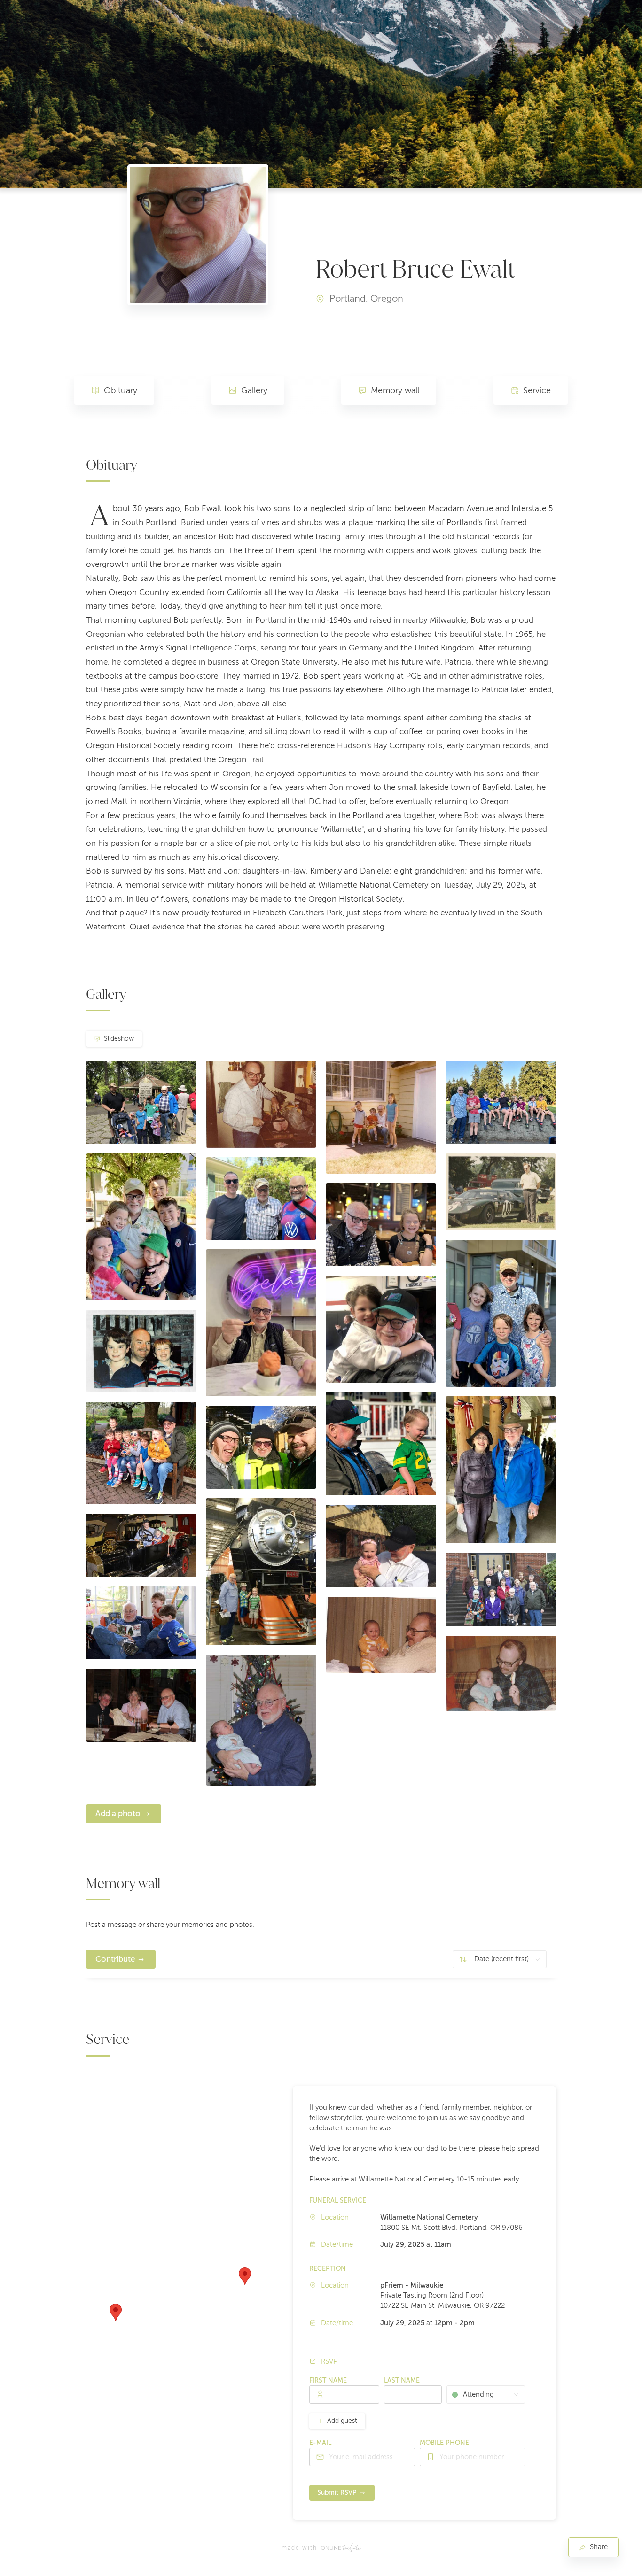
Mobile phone (444, 2443)
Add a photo (118, 1814)
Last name (402, 2380)
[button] (245, 2276)
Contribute (115, 1959)
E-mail (320, 2443)
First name (328, 2380)
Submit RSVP (337, 2493)
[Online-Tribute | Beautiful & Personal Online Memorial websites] (341, 2548)
